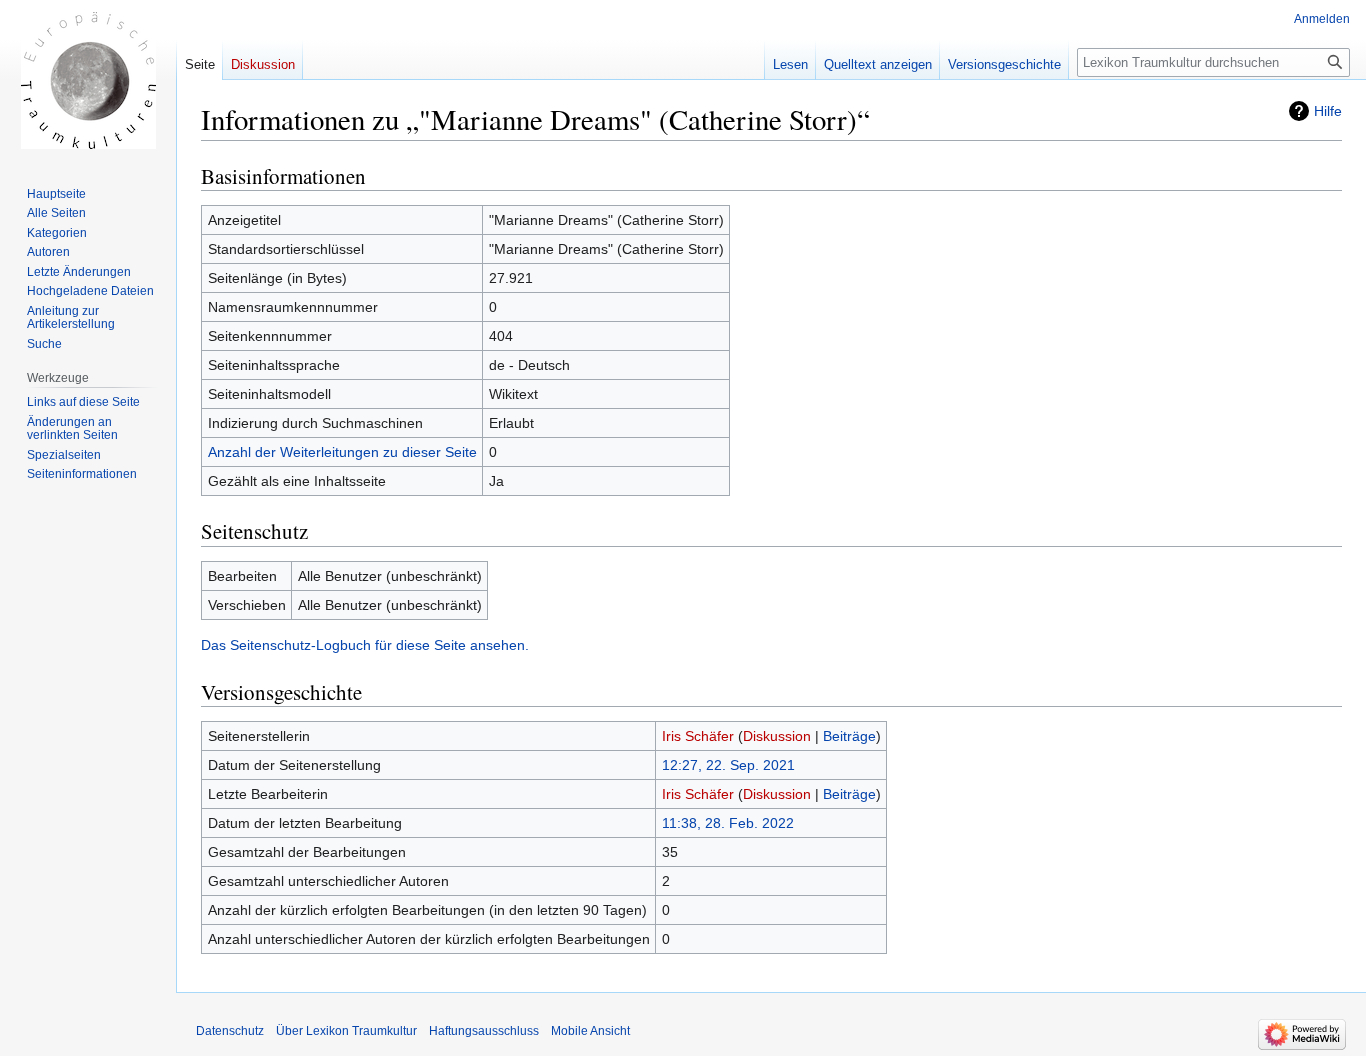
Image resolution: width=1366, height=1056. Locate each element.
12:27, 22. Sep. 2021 (728, 765)
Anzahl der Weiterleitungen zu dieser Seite (342, 452)
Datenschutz (230, 1031)
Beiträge (849, 736)
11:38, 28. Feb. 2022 (728, 823)
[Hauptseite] (88, 80)
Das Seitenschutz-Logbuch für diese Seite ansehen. (365, 645)
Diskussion (777, 736)
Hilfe (1328, 111)
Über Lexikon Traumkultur (346, 1031)
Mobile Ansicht (590, 1031)
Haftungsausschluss (484, 1031)
